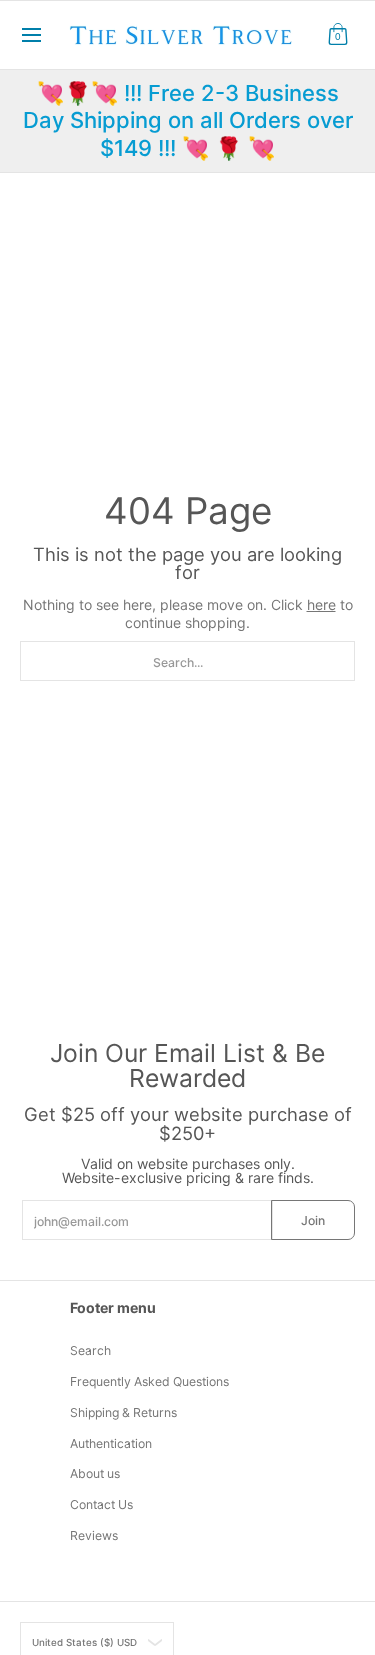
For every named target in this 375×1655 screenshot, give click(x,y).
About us (95, 1473)
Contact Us (101, 1504)
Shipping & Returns (123, 1412)
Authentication (111, 1443)
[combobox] (187, 661)
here (321, 604)
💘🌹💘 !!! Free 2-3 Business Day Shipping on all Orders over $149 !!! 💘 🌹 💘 (188, 120)
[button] (338, 35)
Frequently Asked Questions (149, 1381)
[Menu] (30, 35)
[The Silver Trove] (181, 35)
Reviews (94, 1535)
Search (90, 1350)
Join (313, 1220)
